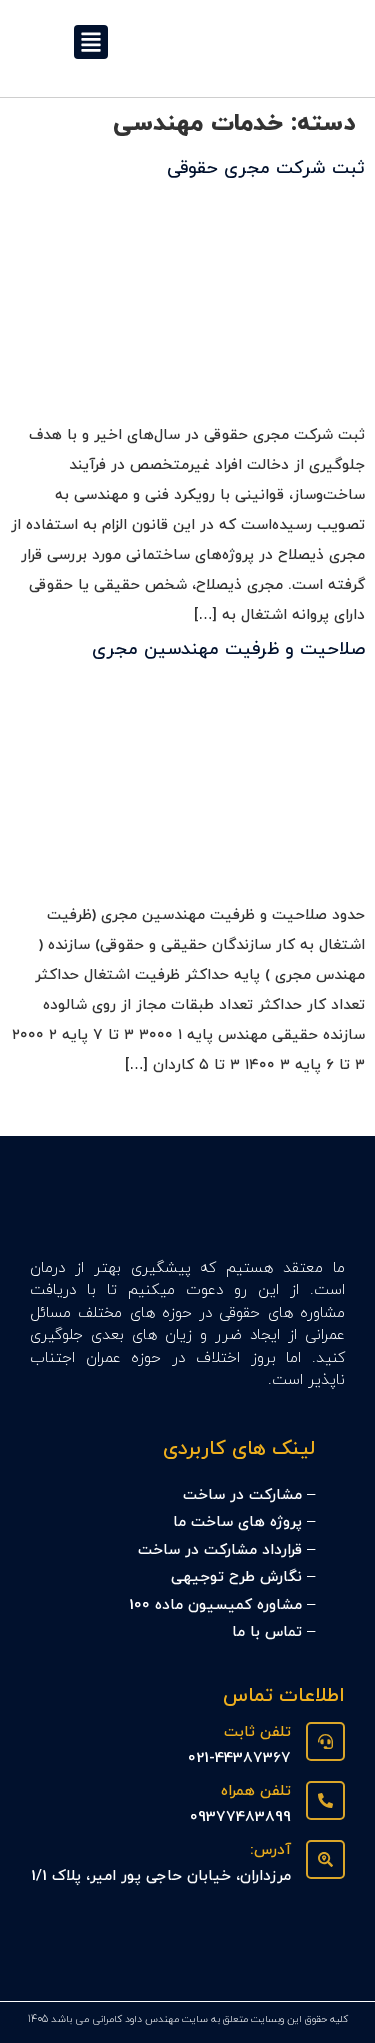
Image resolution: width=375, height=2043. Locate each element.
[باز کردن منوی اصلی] (91, 42)
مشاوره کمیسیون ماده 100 (215, 1605)
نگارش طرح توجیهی (236, 1577)
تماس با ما (267, 1632)
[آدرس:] (325, 1859)
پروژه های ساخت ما (237, 1522)
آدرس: (270, 1850)
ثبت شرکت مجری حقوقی (266, 168)
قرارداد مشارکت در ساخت (220, 1550)
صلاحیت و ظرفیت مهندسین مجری (228, 649)
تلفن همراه (256, 1791)
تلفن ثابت (257, 1732)
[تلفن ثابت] (325, 1741)
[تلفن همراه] (325, 1800)
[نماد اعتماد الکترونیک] (320, 1955)
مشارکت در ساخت (242, 1495)
